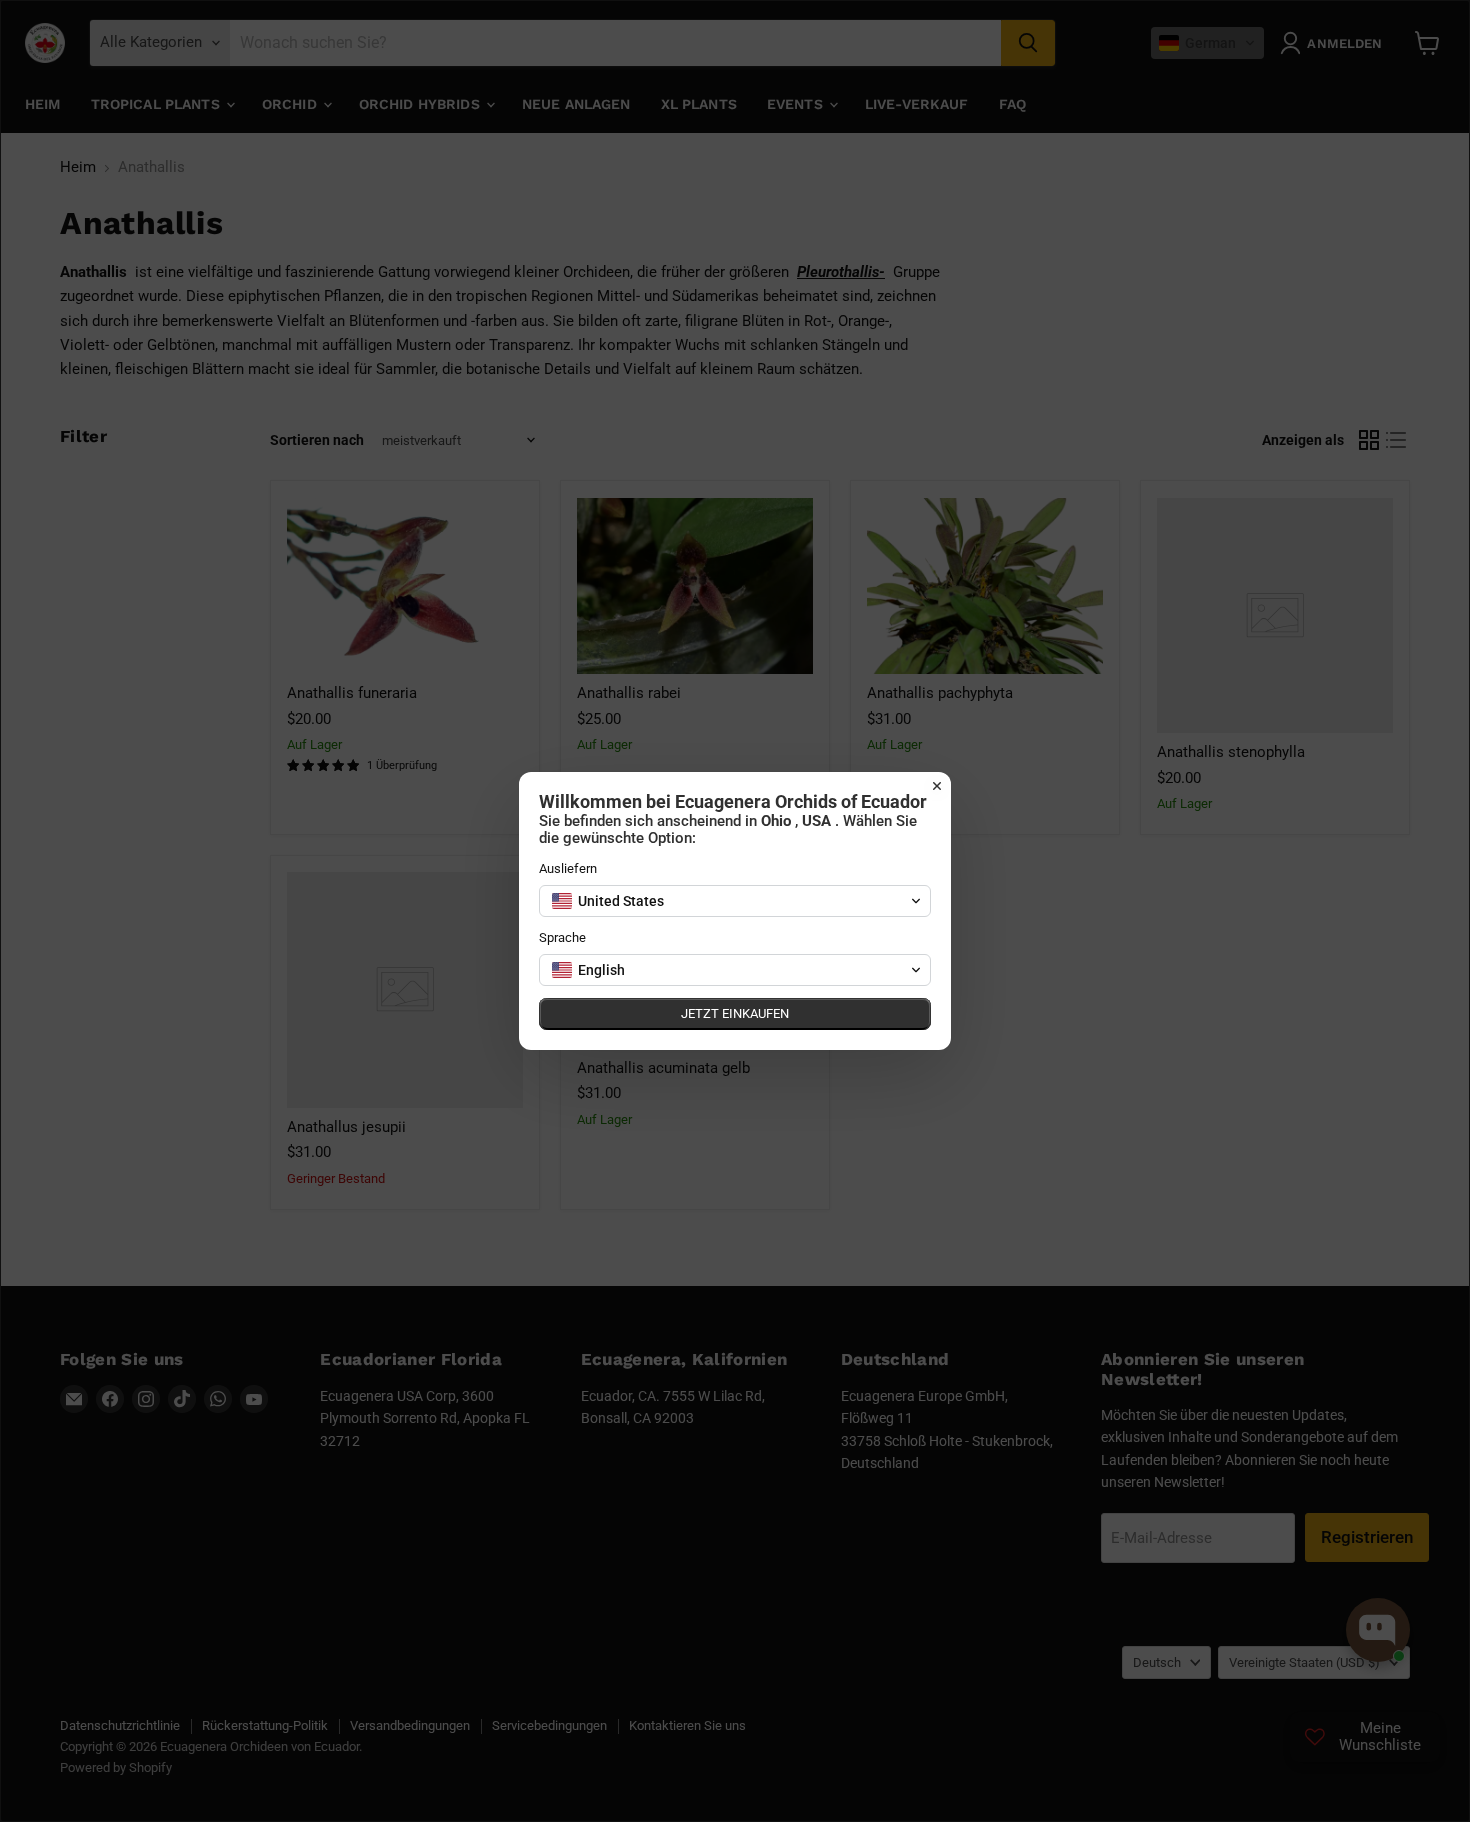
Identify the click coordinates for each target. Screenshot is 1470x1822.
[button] (735, 901)
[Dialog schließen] (937, 786)
